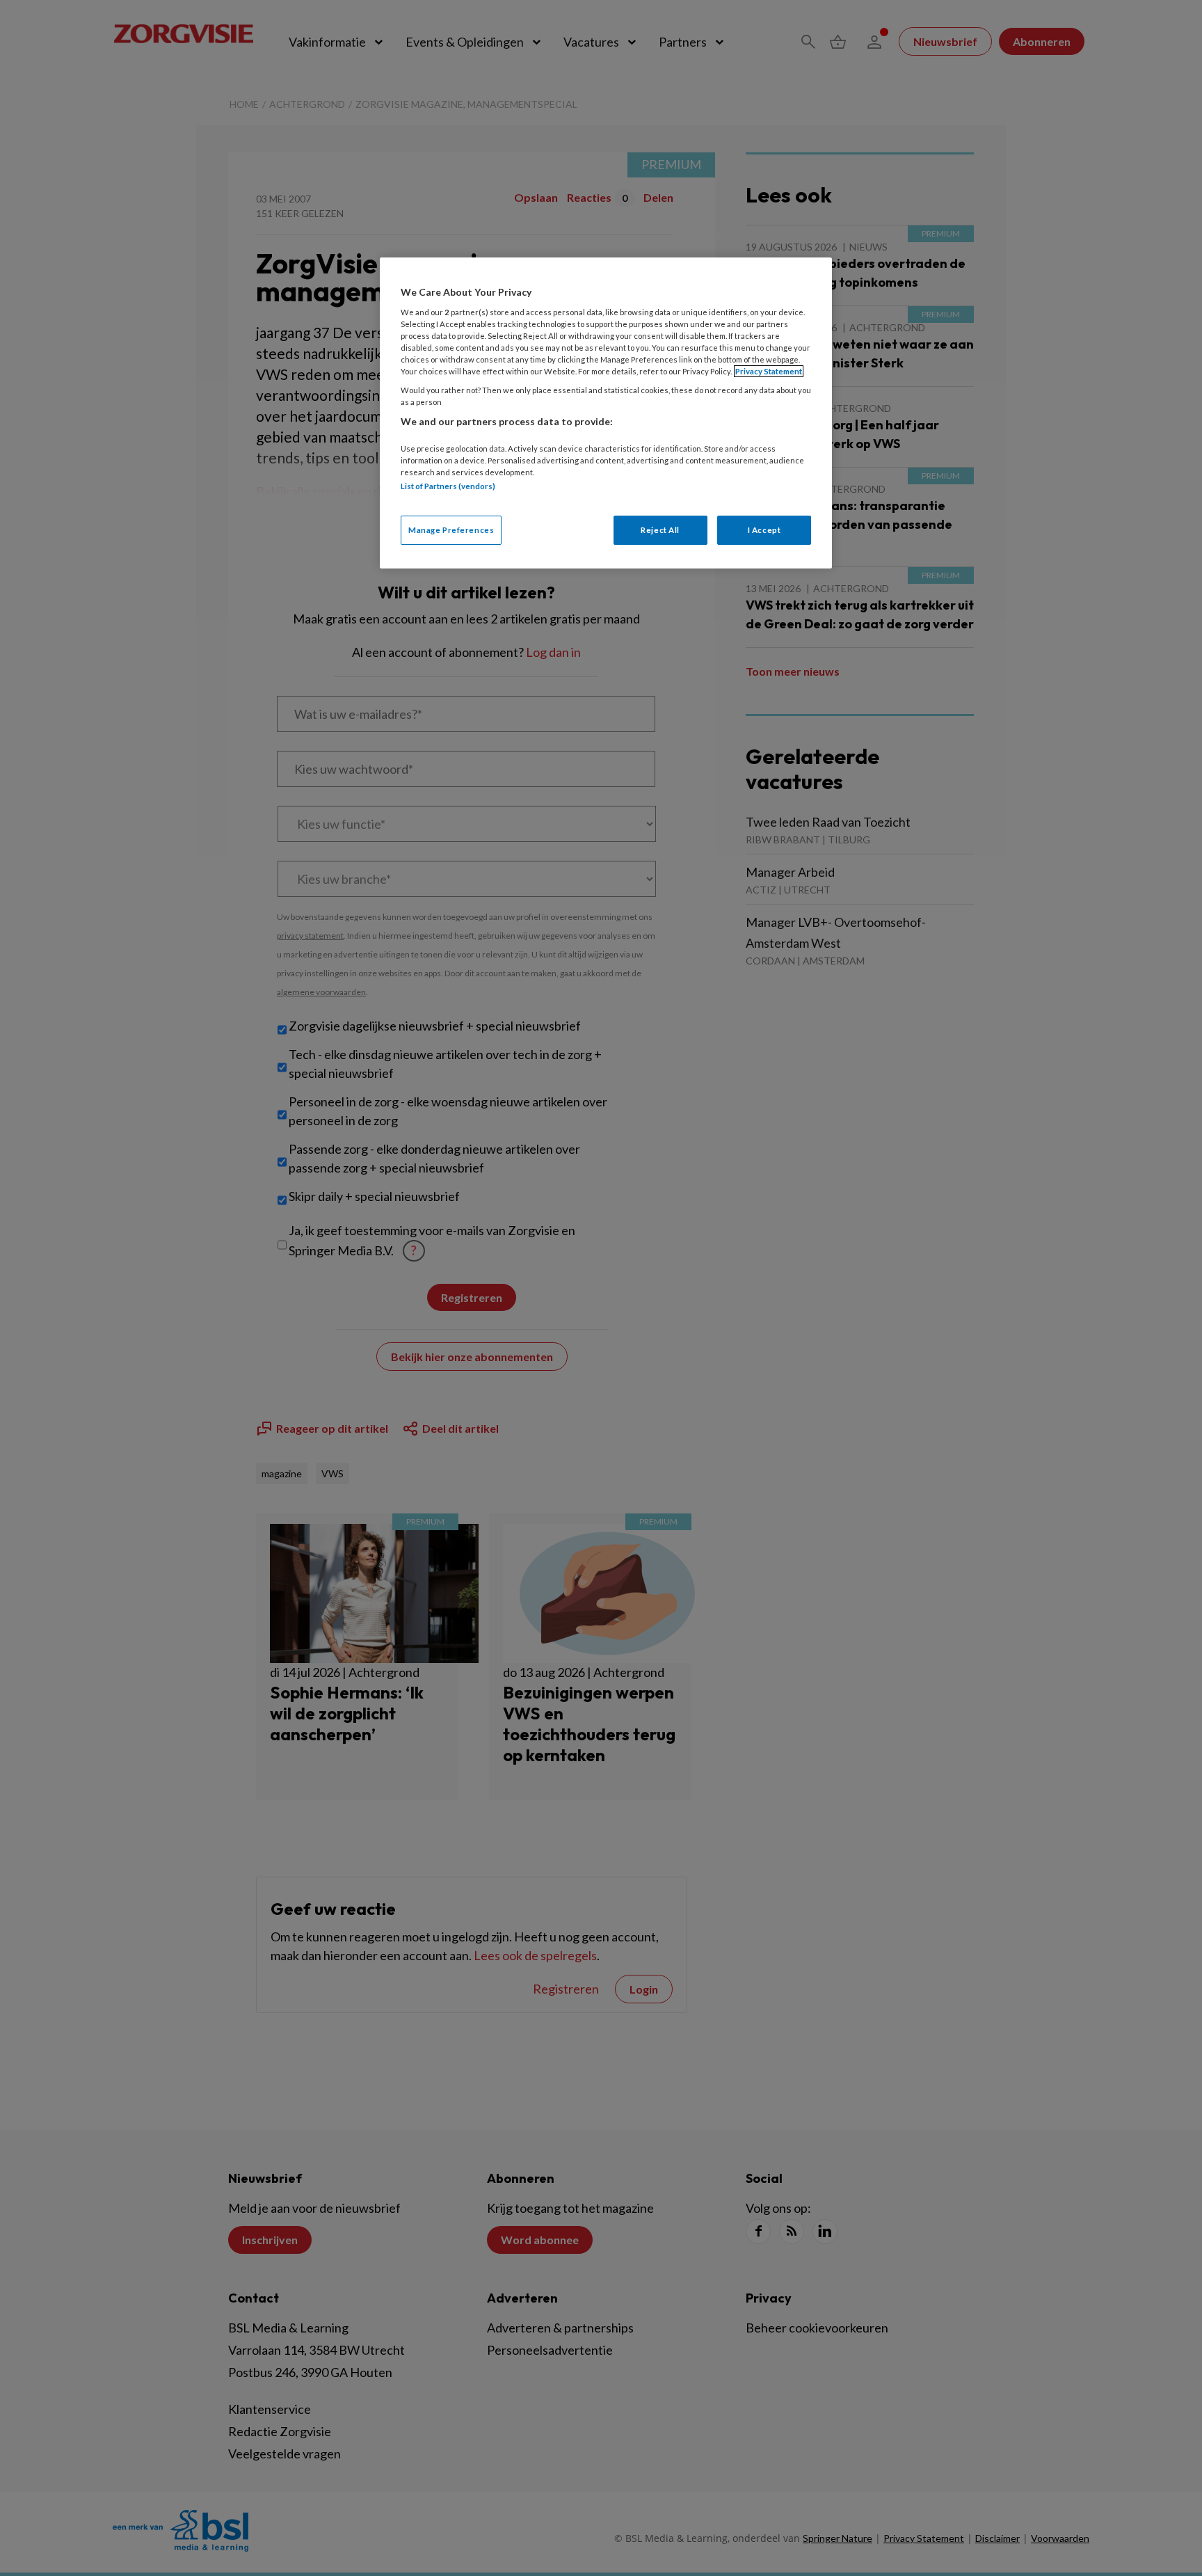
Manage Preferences (451, 530)
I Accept (764, 530)
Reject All (660, 530)
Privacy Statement (769, 371)
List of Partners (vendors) (448, 486)
